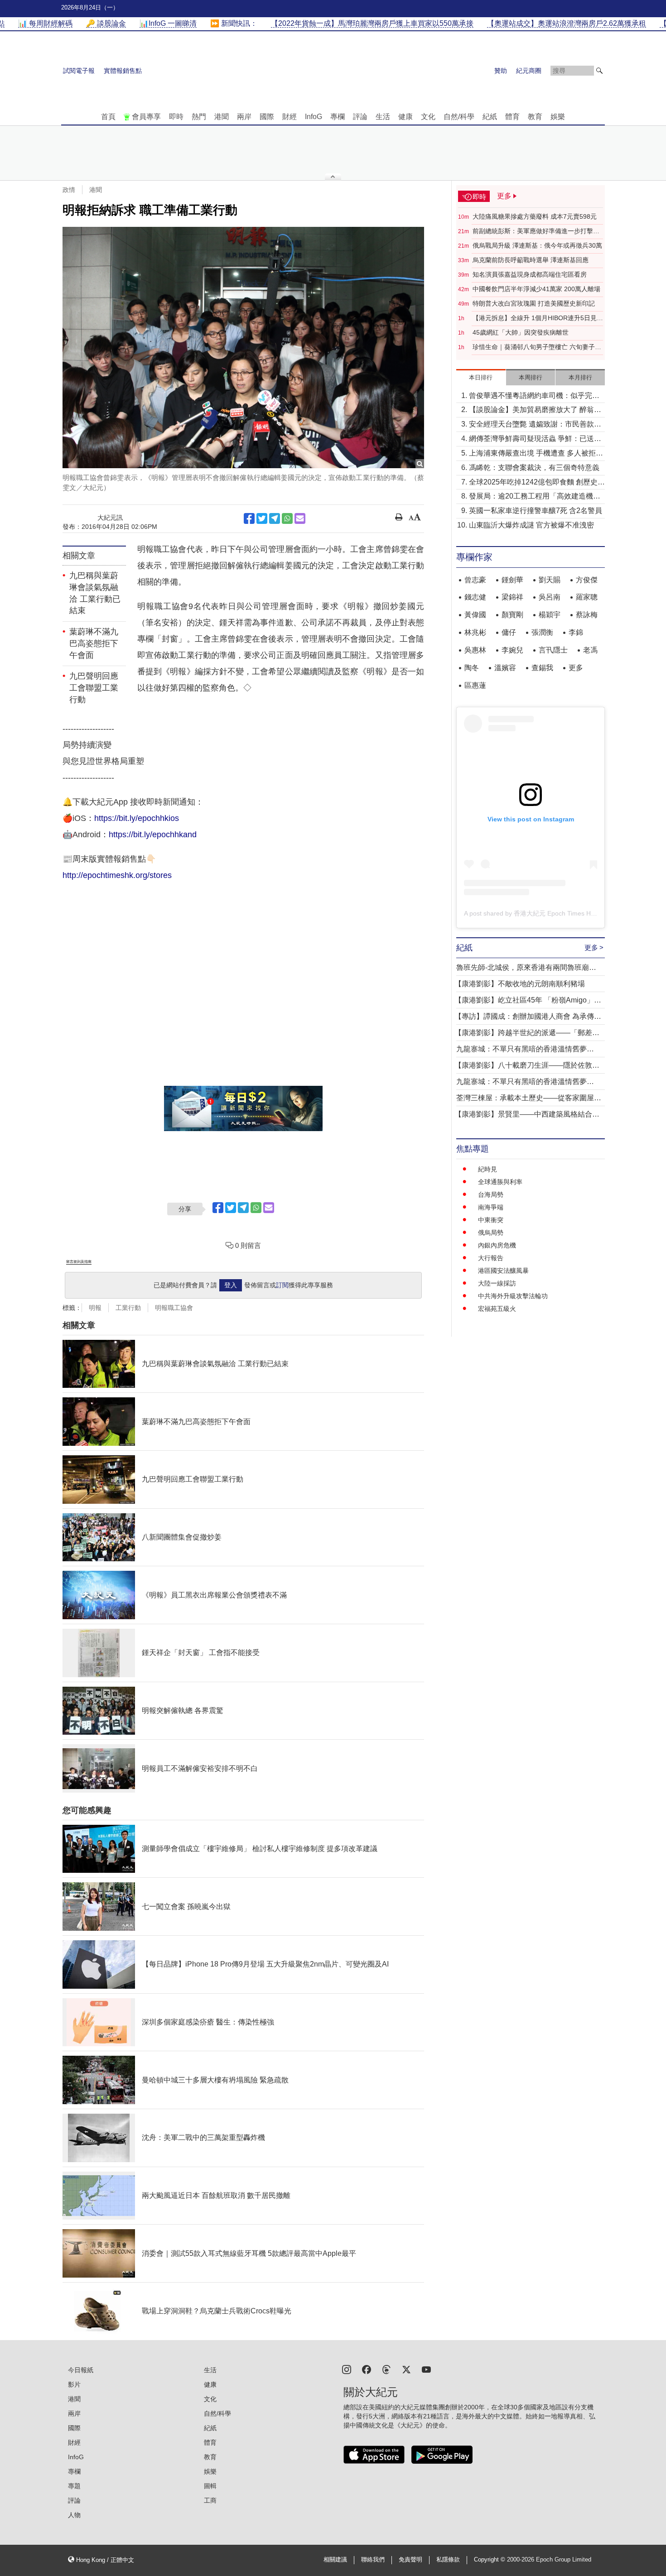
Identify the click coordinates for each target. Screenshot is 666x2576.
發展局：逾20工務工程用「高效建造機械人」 (535, 497)
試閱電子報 (79, 71)
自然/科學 (459, 117)
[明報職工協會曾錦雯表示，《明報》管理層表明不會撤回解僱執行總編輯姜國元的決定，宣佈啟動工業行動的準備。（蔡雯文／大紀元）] (243, 348)
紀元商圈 (529, 71)
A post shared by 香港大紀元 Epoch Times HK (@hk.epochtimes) (557, 913)
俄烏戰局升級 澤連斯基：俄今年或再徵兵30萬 (537, 245)
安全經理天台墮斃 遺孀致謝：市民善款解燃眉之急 (535, 425)
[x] (406, 2369)
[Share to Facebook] (249, 518)
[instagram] (347, 2369)
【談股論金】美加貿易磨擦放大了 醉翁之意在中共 (535, 410)
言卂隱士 (553, 650)
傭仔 (509, 632)
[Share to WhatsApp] (287, 518)
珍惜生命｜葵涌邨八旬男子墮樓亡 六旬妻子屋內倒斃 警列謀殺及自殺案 (537, 347)
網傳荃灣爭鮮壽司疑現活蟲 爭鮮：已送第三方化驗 (535, 439)
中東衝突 (491, 1220)
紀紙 (490, 117)
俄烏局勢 (491, 1233)
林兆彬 (475, 632)
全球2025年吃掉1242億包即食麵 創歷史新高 (537, 483)
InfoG (314, 117)
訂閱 (282, 1285)
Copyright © (490, 2560)
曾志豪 (475, 580)
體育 (512, 117)
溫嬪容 (505, 668)
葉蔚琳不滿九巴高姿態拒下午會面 (94, 643)
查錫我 (542, 668)
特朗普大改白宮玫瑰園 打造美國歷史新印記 (534, 303)
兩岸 (244, 117)
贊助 (501, 71)
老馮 (590, 650)
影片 (74, 2384)
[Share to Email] (300, 518)
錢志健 (475, 597)
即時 (176, 117)
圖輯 (210, 2486)
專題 (74, 2486)
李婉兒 (512, 650)
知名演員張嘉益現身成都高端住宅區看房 (530, 274)
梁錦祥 (512, 597)
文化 (428, 117)
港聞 (222, 117)
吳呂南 (550, 597)
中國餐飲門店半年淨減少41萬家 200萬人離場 (536, 289)
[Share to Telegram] (275, 518)
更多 (576, 668)
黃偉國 (475, 615)
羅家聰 (587, 597)
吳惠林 (475, 650)
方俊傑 (587, 580)
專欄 (338, 117)
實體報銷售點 (123, 71)
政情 (69, 190)
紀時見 (487, 1169)
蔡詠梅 (587, 615)
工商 (210, 2500)
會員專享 (146, 117)
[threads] (386, 2369)
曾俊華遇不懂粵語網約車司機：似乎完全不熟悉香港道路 (534, 396)
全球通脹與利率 (500, 1182)
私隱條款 (448, 2560)
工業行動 (128, 1308)
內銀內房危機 (497, 1245)
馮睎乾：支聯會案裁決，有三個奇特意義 (534, 468)
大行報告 (491, 1258)
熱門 (199, 117)
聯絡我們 (373, 2560)
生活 (383, 117)
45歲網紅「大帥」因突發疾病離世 (521, 332)
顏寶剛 (512, 615)
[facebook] (367, 2369)
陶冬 (472, 668)
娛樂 (558, 117)
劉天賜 (550, 580)
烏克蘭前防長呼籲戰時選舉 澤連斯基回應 (531, 260)
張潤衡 (542, 632)
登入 (231, 1285)
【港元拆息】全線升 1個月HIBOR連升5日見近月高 (538, 318)
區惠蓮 (475, 685)
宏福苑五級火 (497, 1309)
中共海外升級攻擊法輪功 (513, 1296)
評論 (360, 117)
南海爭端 (491, 1207)
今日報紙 (81, 2370)
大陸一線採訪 (497, 1283)
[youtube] (426, 2369)
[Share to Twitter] (262, 518)
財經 (290, 117)
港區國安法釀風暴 (503, 1271)
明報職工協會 (174, 1308)
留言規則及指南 (79, 1262)
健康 (405, 117)
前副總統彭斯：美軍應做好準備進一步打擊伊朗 (536, 231)
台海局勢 (491, 1194)
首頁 (108, 117)
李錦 (576, 632)
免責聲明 (410, 2560)
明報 (95, 1308)
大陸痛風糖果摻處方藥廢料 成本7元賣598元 (535, 216)
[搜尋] (599, 71)
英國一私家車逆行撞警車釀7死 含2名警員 (536, 511)
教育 (535, 117)
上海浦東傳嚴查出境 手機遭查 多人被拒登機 (536, 454)
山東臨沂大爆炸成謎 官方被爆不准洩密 (531, 525)
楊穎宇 (550, 615)
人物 (74, 2515)
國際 (267, 117)
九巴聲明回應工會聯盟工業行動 (94, 688)
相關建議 (335, 2560)
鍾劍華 (512, 580)
